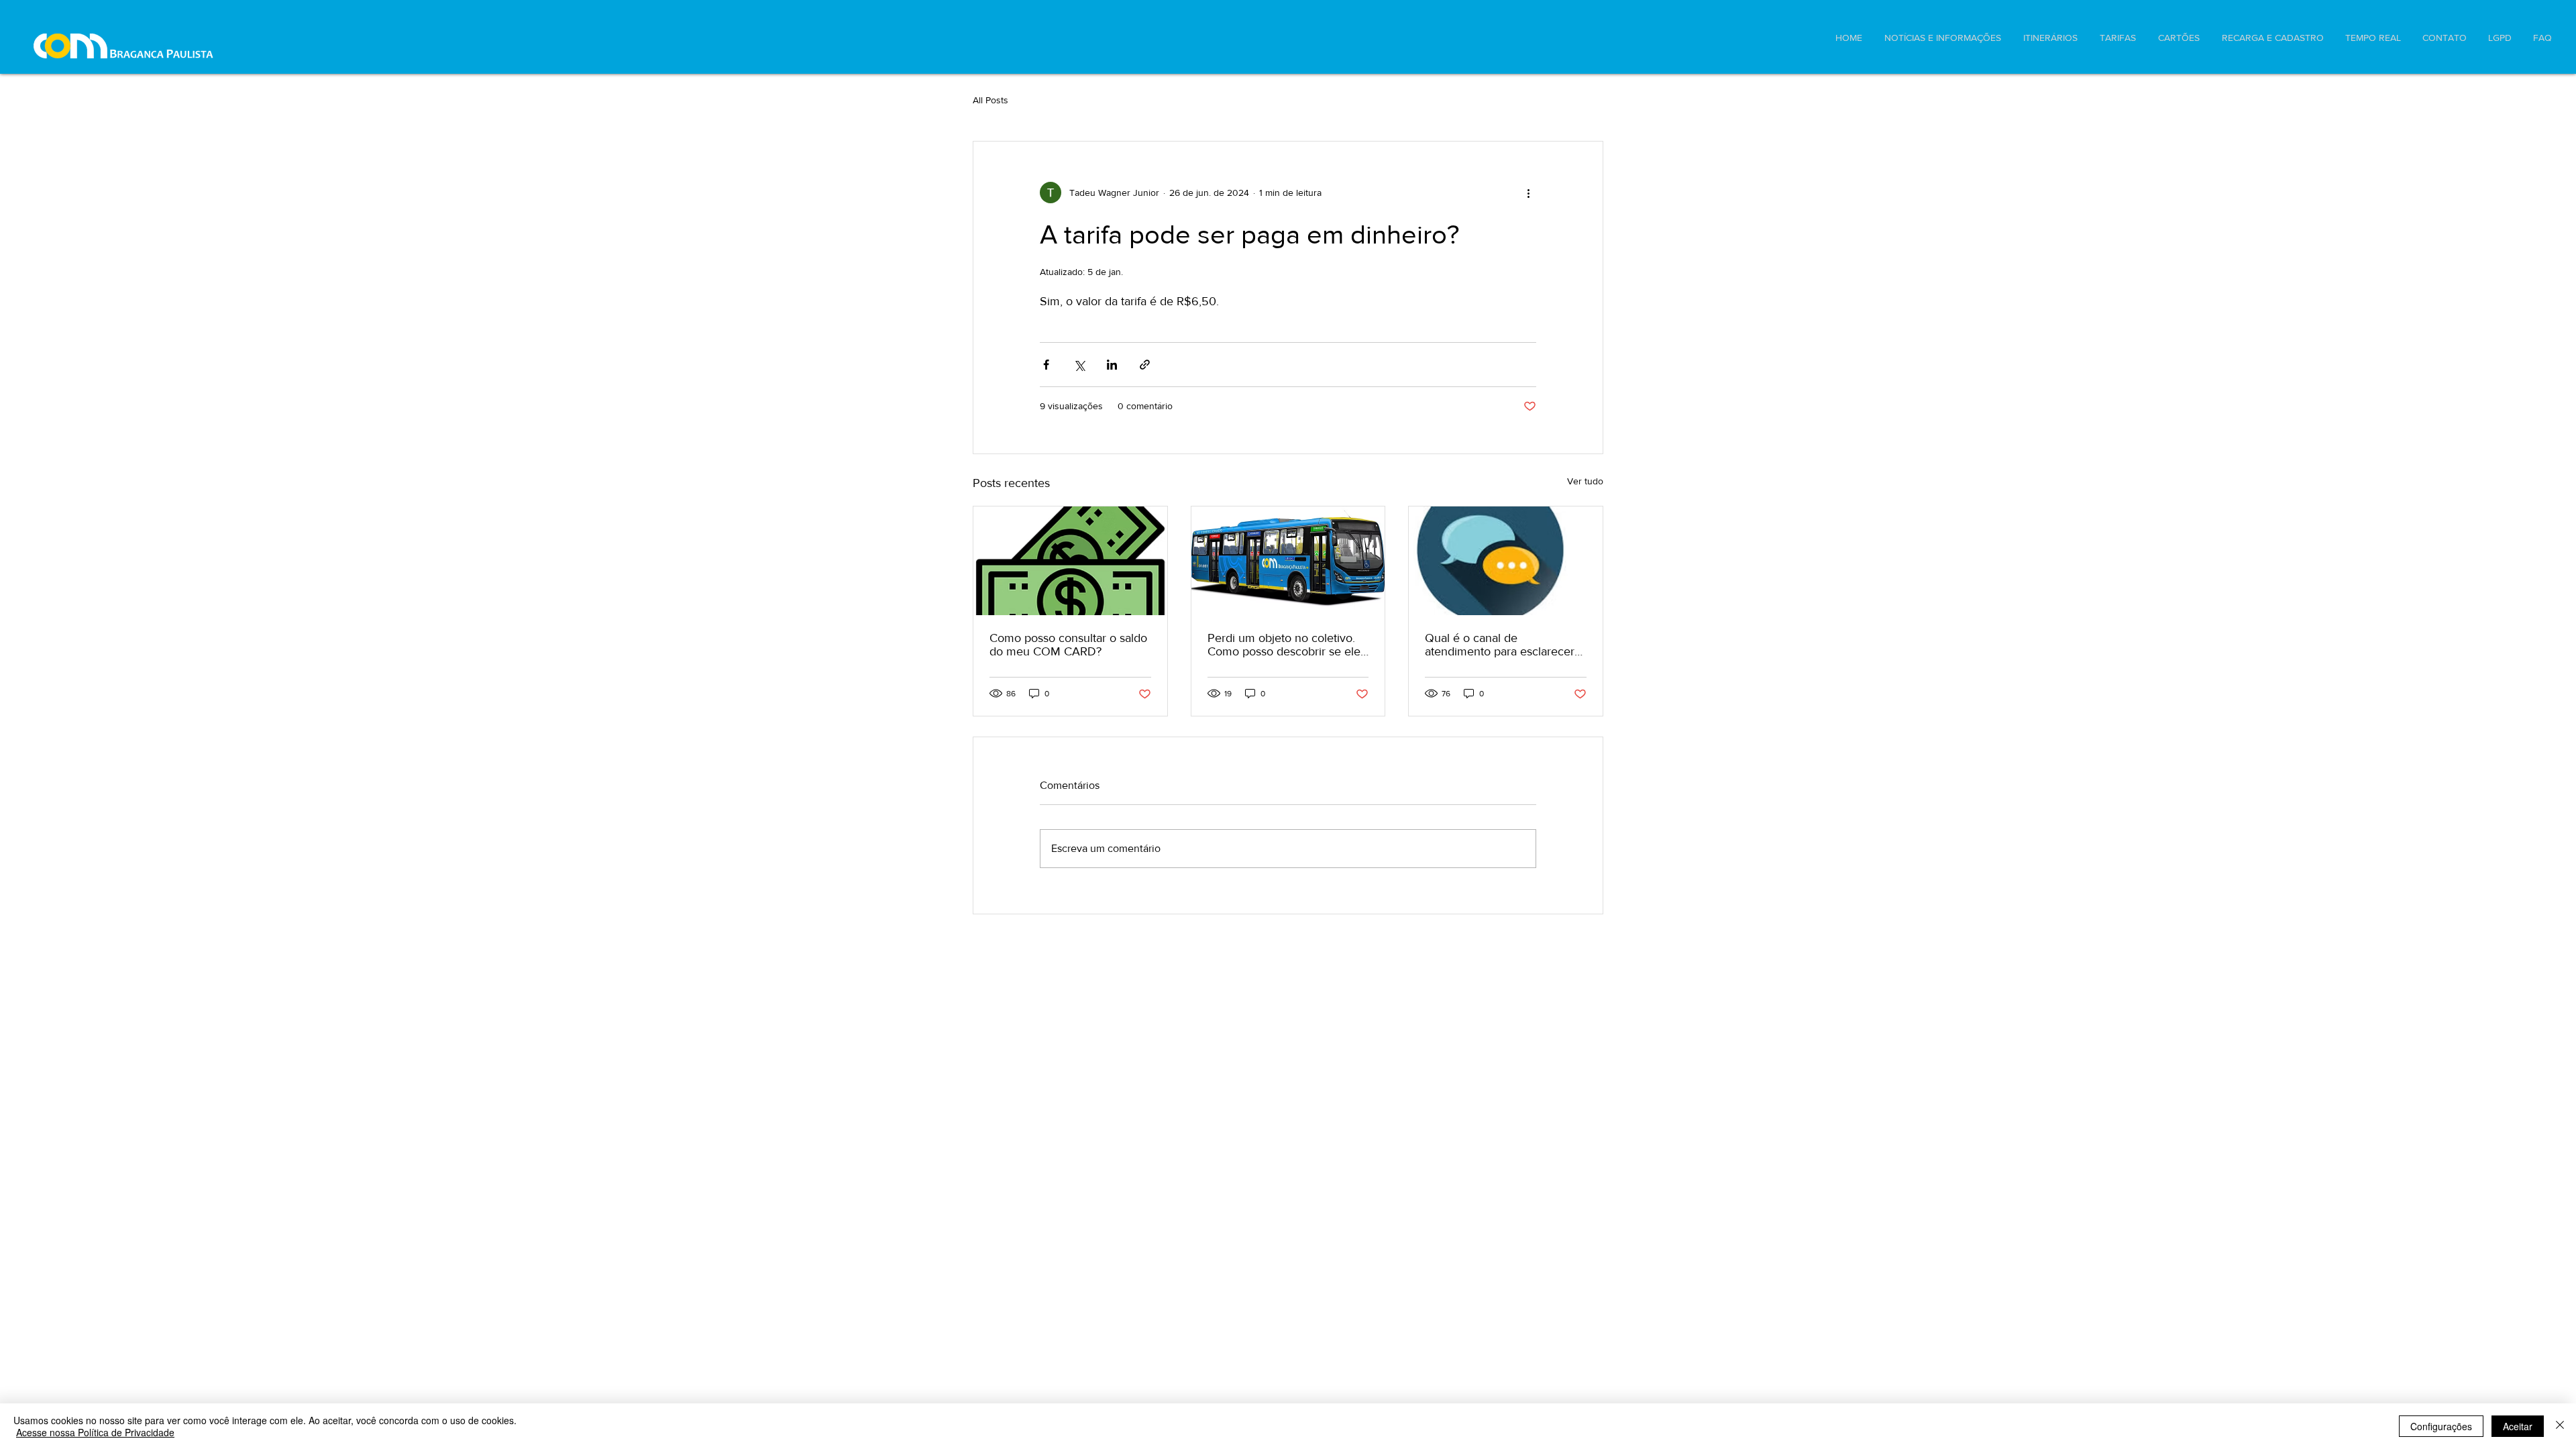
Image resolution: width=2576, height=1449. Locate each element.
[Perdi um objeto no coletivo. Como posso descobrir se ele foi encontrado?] (1288, 561)
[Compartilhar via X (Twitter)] (1079, 365)
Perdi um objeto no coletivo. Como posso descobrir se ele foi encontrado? (1284, 645)
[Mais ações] (1528, 193)
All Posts (990, 100)
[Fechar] (2560, 1426)
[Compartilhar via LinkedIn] (1112, 365)
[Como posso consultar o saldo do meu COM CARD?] (1070, 561)
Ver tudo (1585, 481)
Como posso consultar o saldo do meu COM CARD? (1068, 645)
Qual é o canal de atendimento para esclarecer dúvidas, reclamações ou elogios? (1500, 645)
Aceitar (2518, 1426)
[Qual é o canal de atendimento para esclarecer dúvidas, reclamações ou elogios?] (1506, 561)
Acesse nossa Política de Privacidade (95, 1432)
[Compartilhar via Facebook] (1046, 365)
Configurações (2441, 1426)
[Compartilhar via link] (1145, 365)
